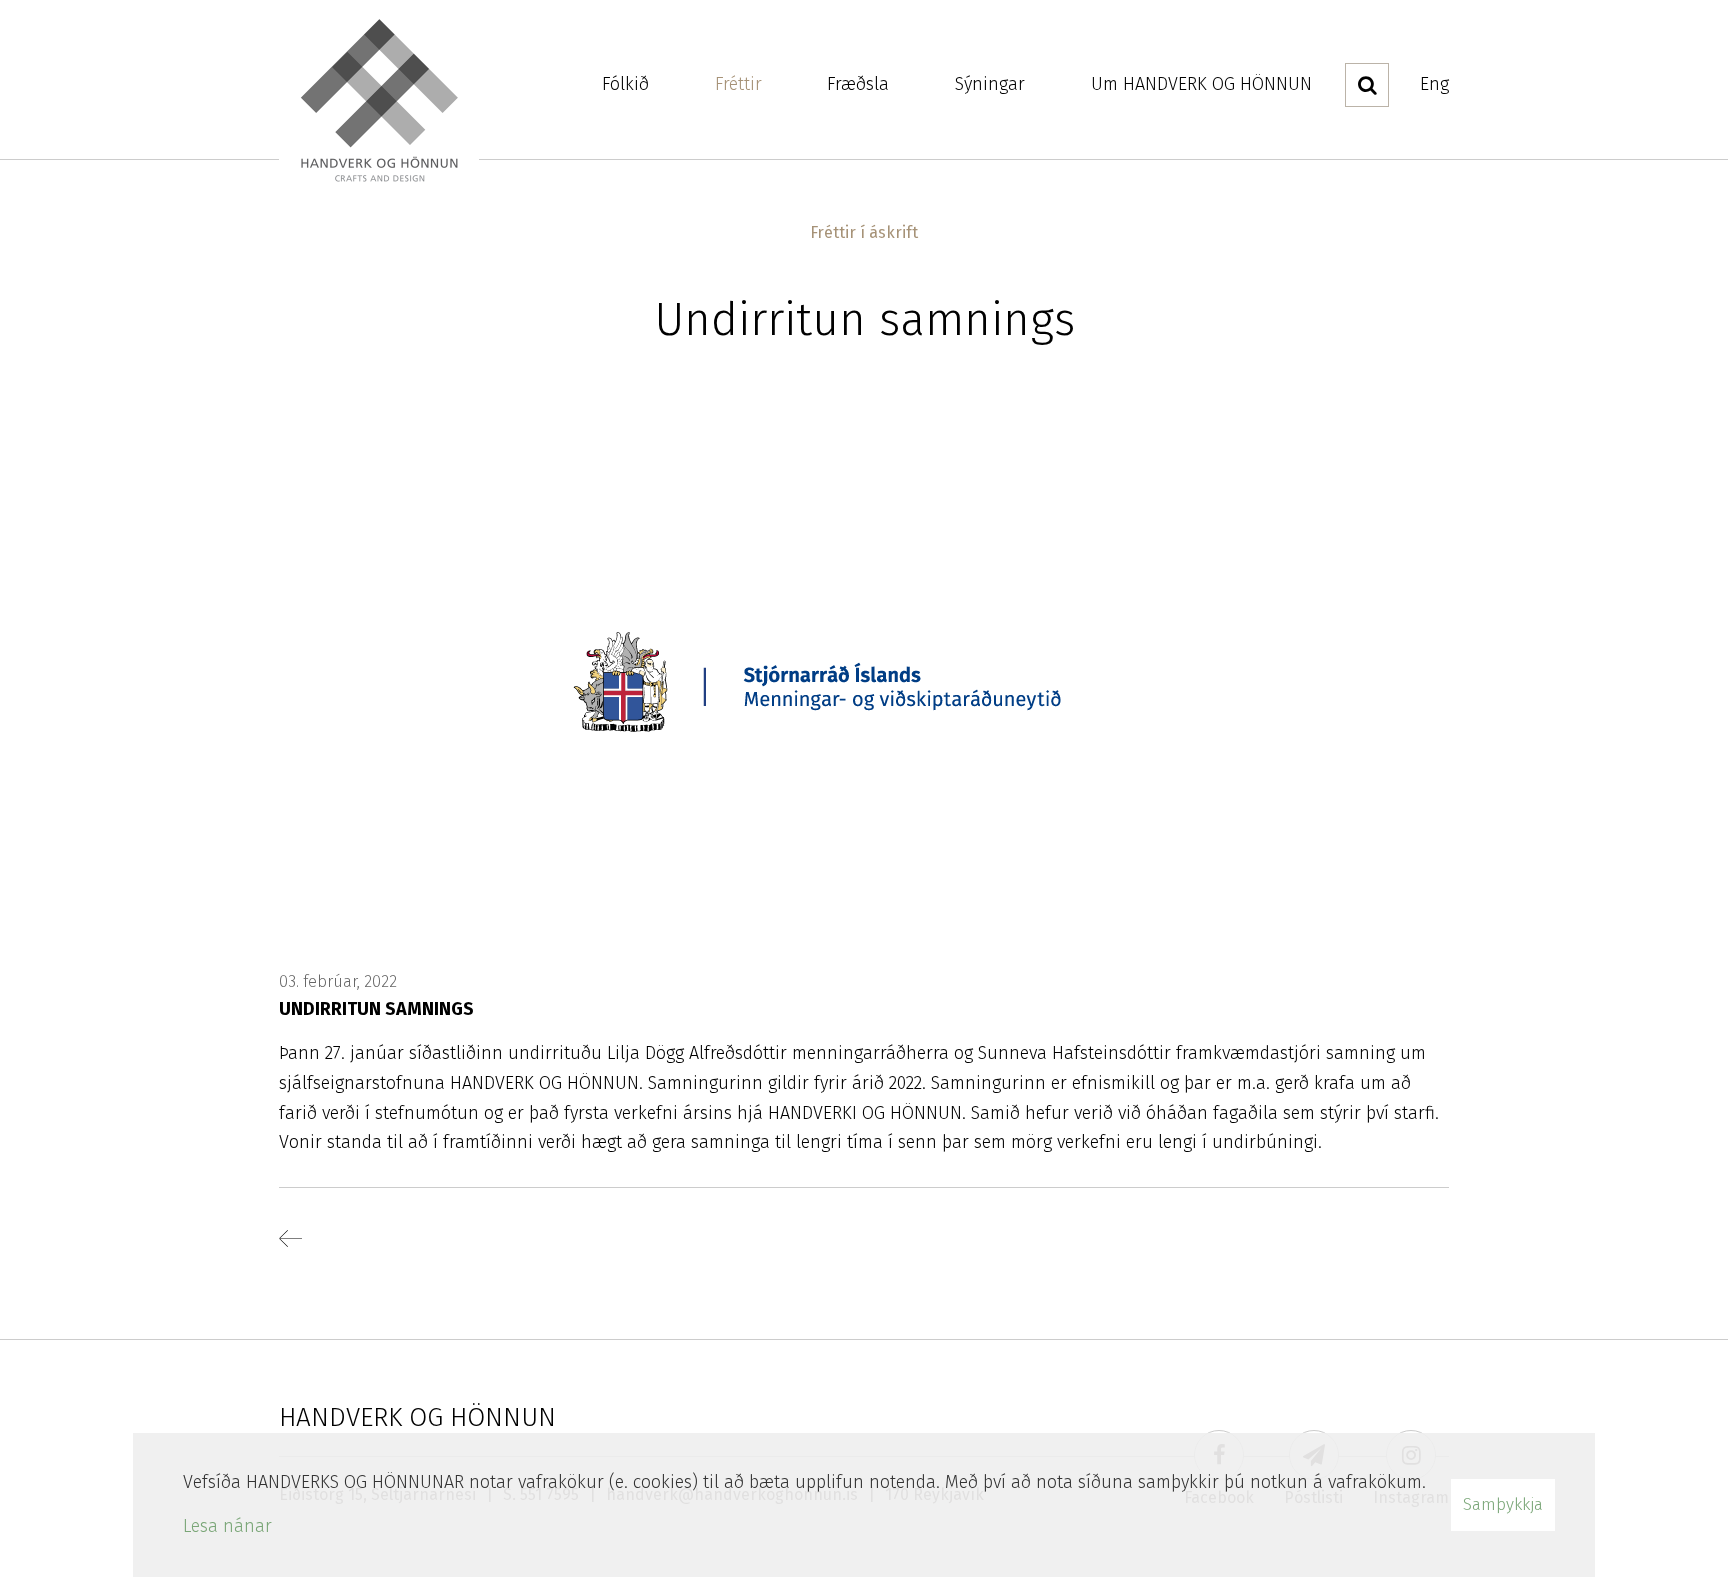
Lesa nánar (227, 1526)
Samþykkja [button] (1503, 1504)
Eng (1434, 84)
